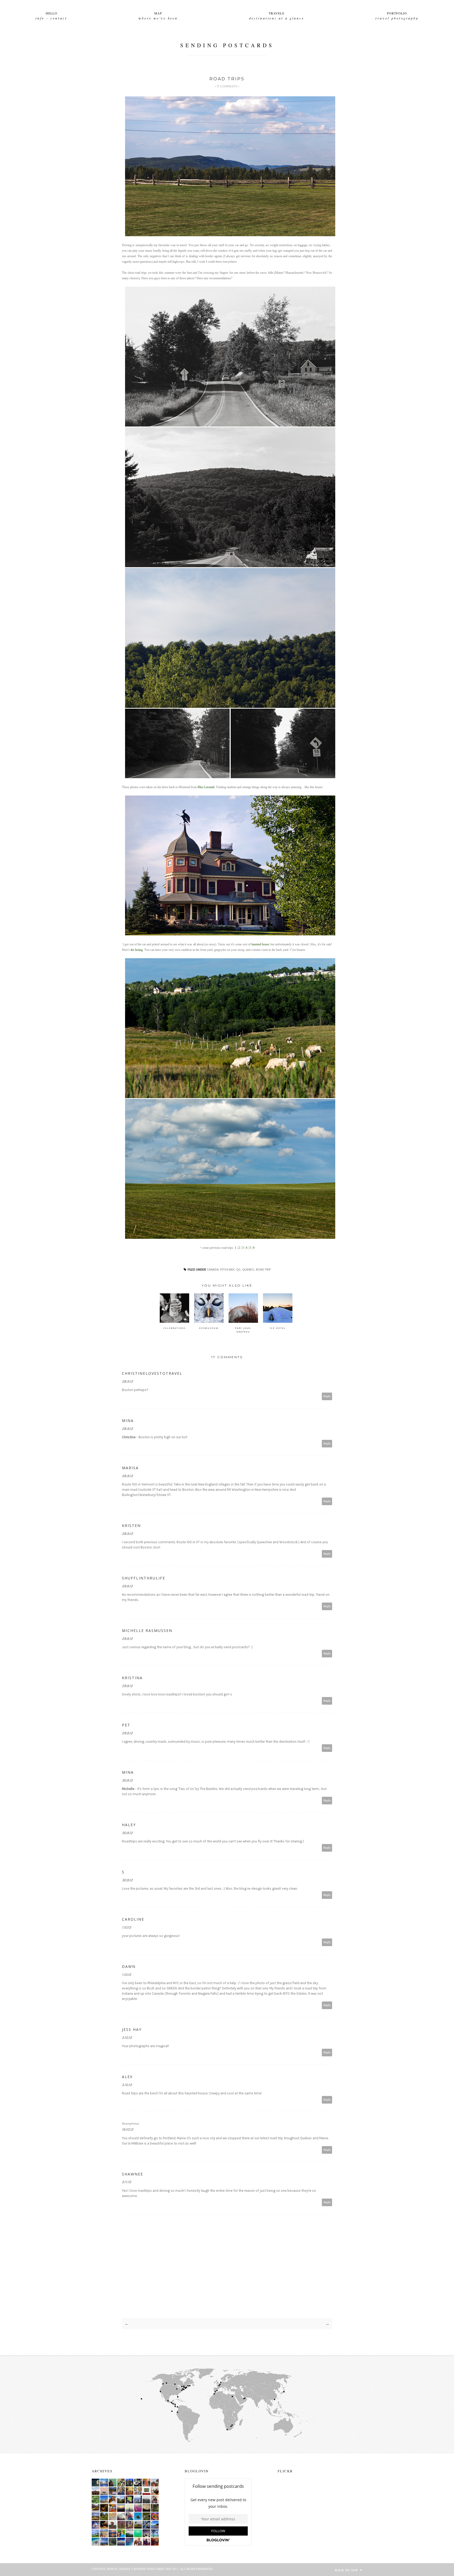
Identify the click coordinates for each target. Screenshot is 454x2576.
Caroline (133, 1919)
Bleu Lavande (206, 787)
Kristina (132, 1678)
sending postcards (227, 45)
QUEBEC (248, 1269)
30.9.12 (127, 1780)
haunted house (260, 944)
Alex (127, 2077)
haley (129, 1825)
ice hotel (278, 1328)
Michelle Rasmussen (147, 1631)
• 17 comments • (227, 86)
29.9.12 (127, 1586)
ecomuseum (209, 1328)
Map (158, 13)
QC (238, 1269)
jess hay (132, 2029)
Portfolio (397, 13)
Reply (327, 1396)
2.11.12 (127, 2182)
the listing (137, 950)
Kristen (131, 1526)
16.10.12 (128, 2129)
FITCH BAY (227, 1269)
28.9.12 (127, 1381)
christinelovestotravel (152, 1373)
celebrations (175, 1328)
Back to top (347, 2570)
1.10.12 (127, 1927)
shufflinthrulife (144, 1578)
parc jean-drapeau (243, 1330)
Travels (277, 13)
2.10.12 (127, 2038)
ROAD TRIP (263, 1269)
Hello (51, 13)
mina (128, 1421)
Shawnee (133, 2174)
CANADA (213, 1269)
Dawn (129, 1966)
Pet (126, 1725)
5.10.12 (127, 2085)
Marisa (130, 1468)
